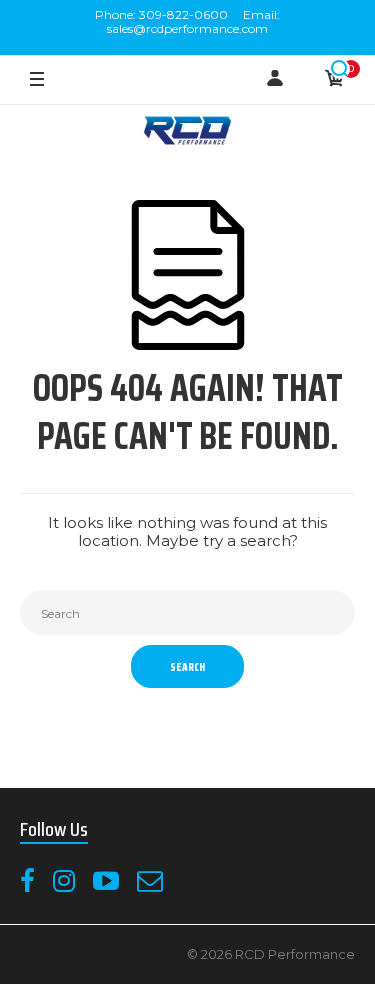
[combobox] (187, 612)
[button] (340, 69)
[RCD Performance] (188, 132)
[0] (335, 80)
